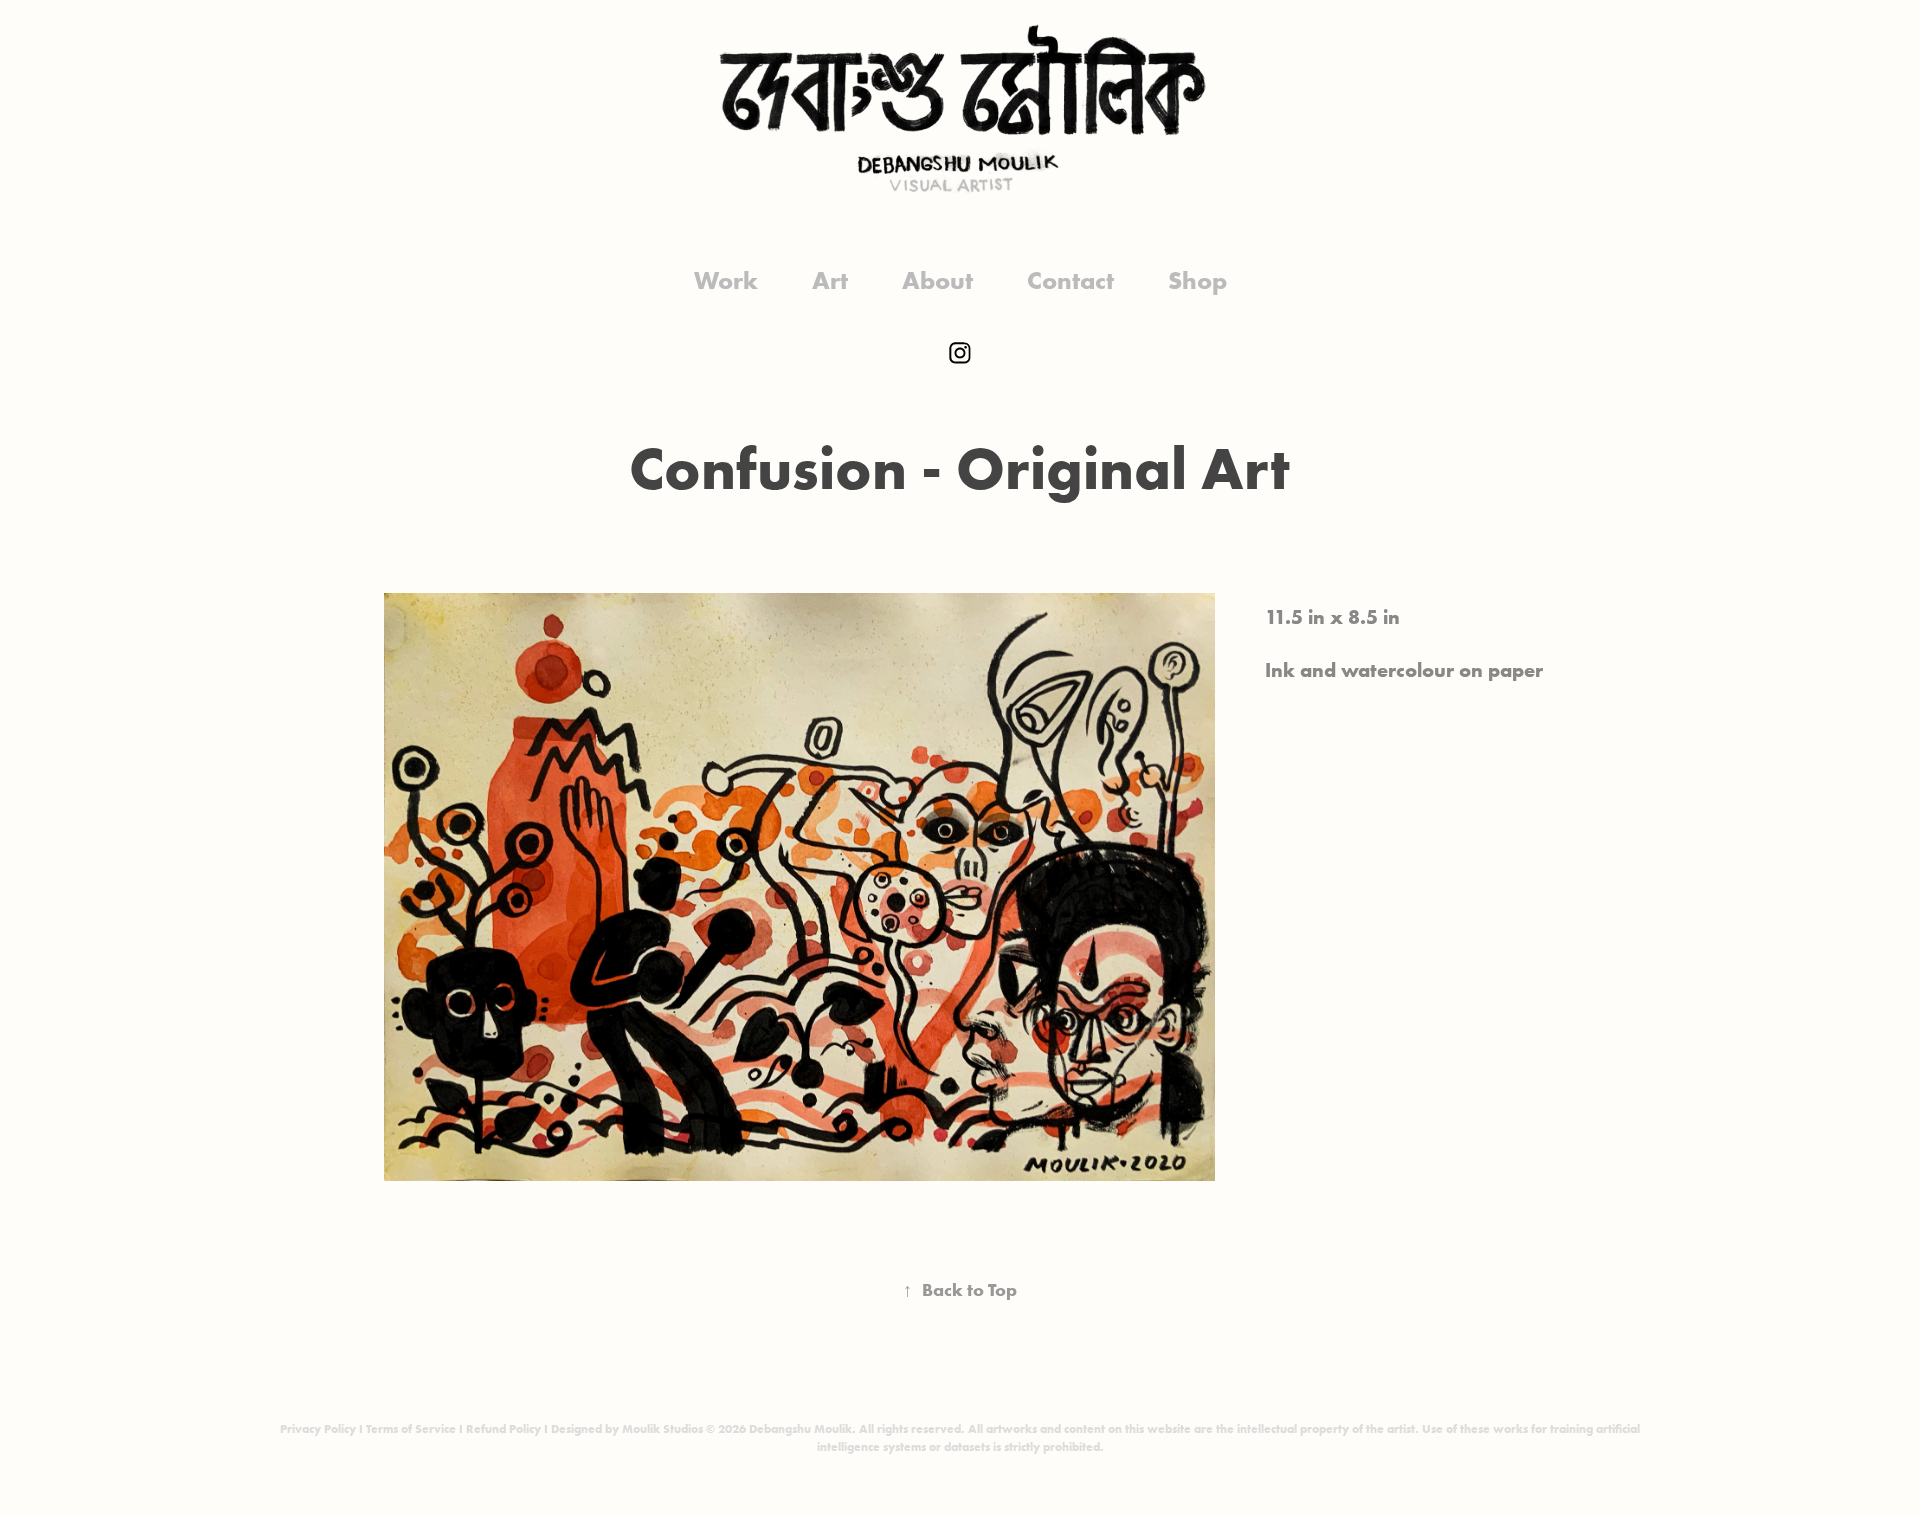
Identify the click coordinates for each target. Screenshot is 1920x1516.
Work (726, 280)
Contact (1070, 280)
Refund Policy (503, 1428)
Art (830, 280)
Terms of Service (411, 1428)
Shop (1197, 280)
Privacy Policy (318, 1428)
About (937, 280)
